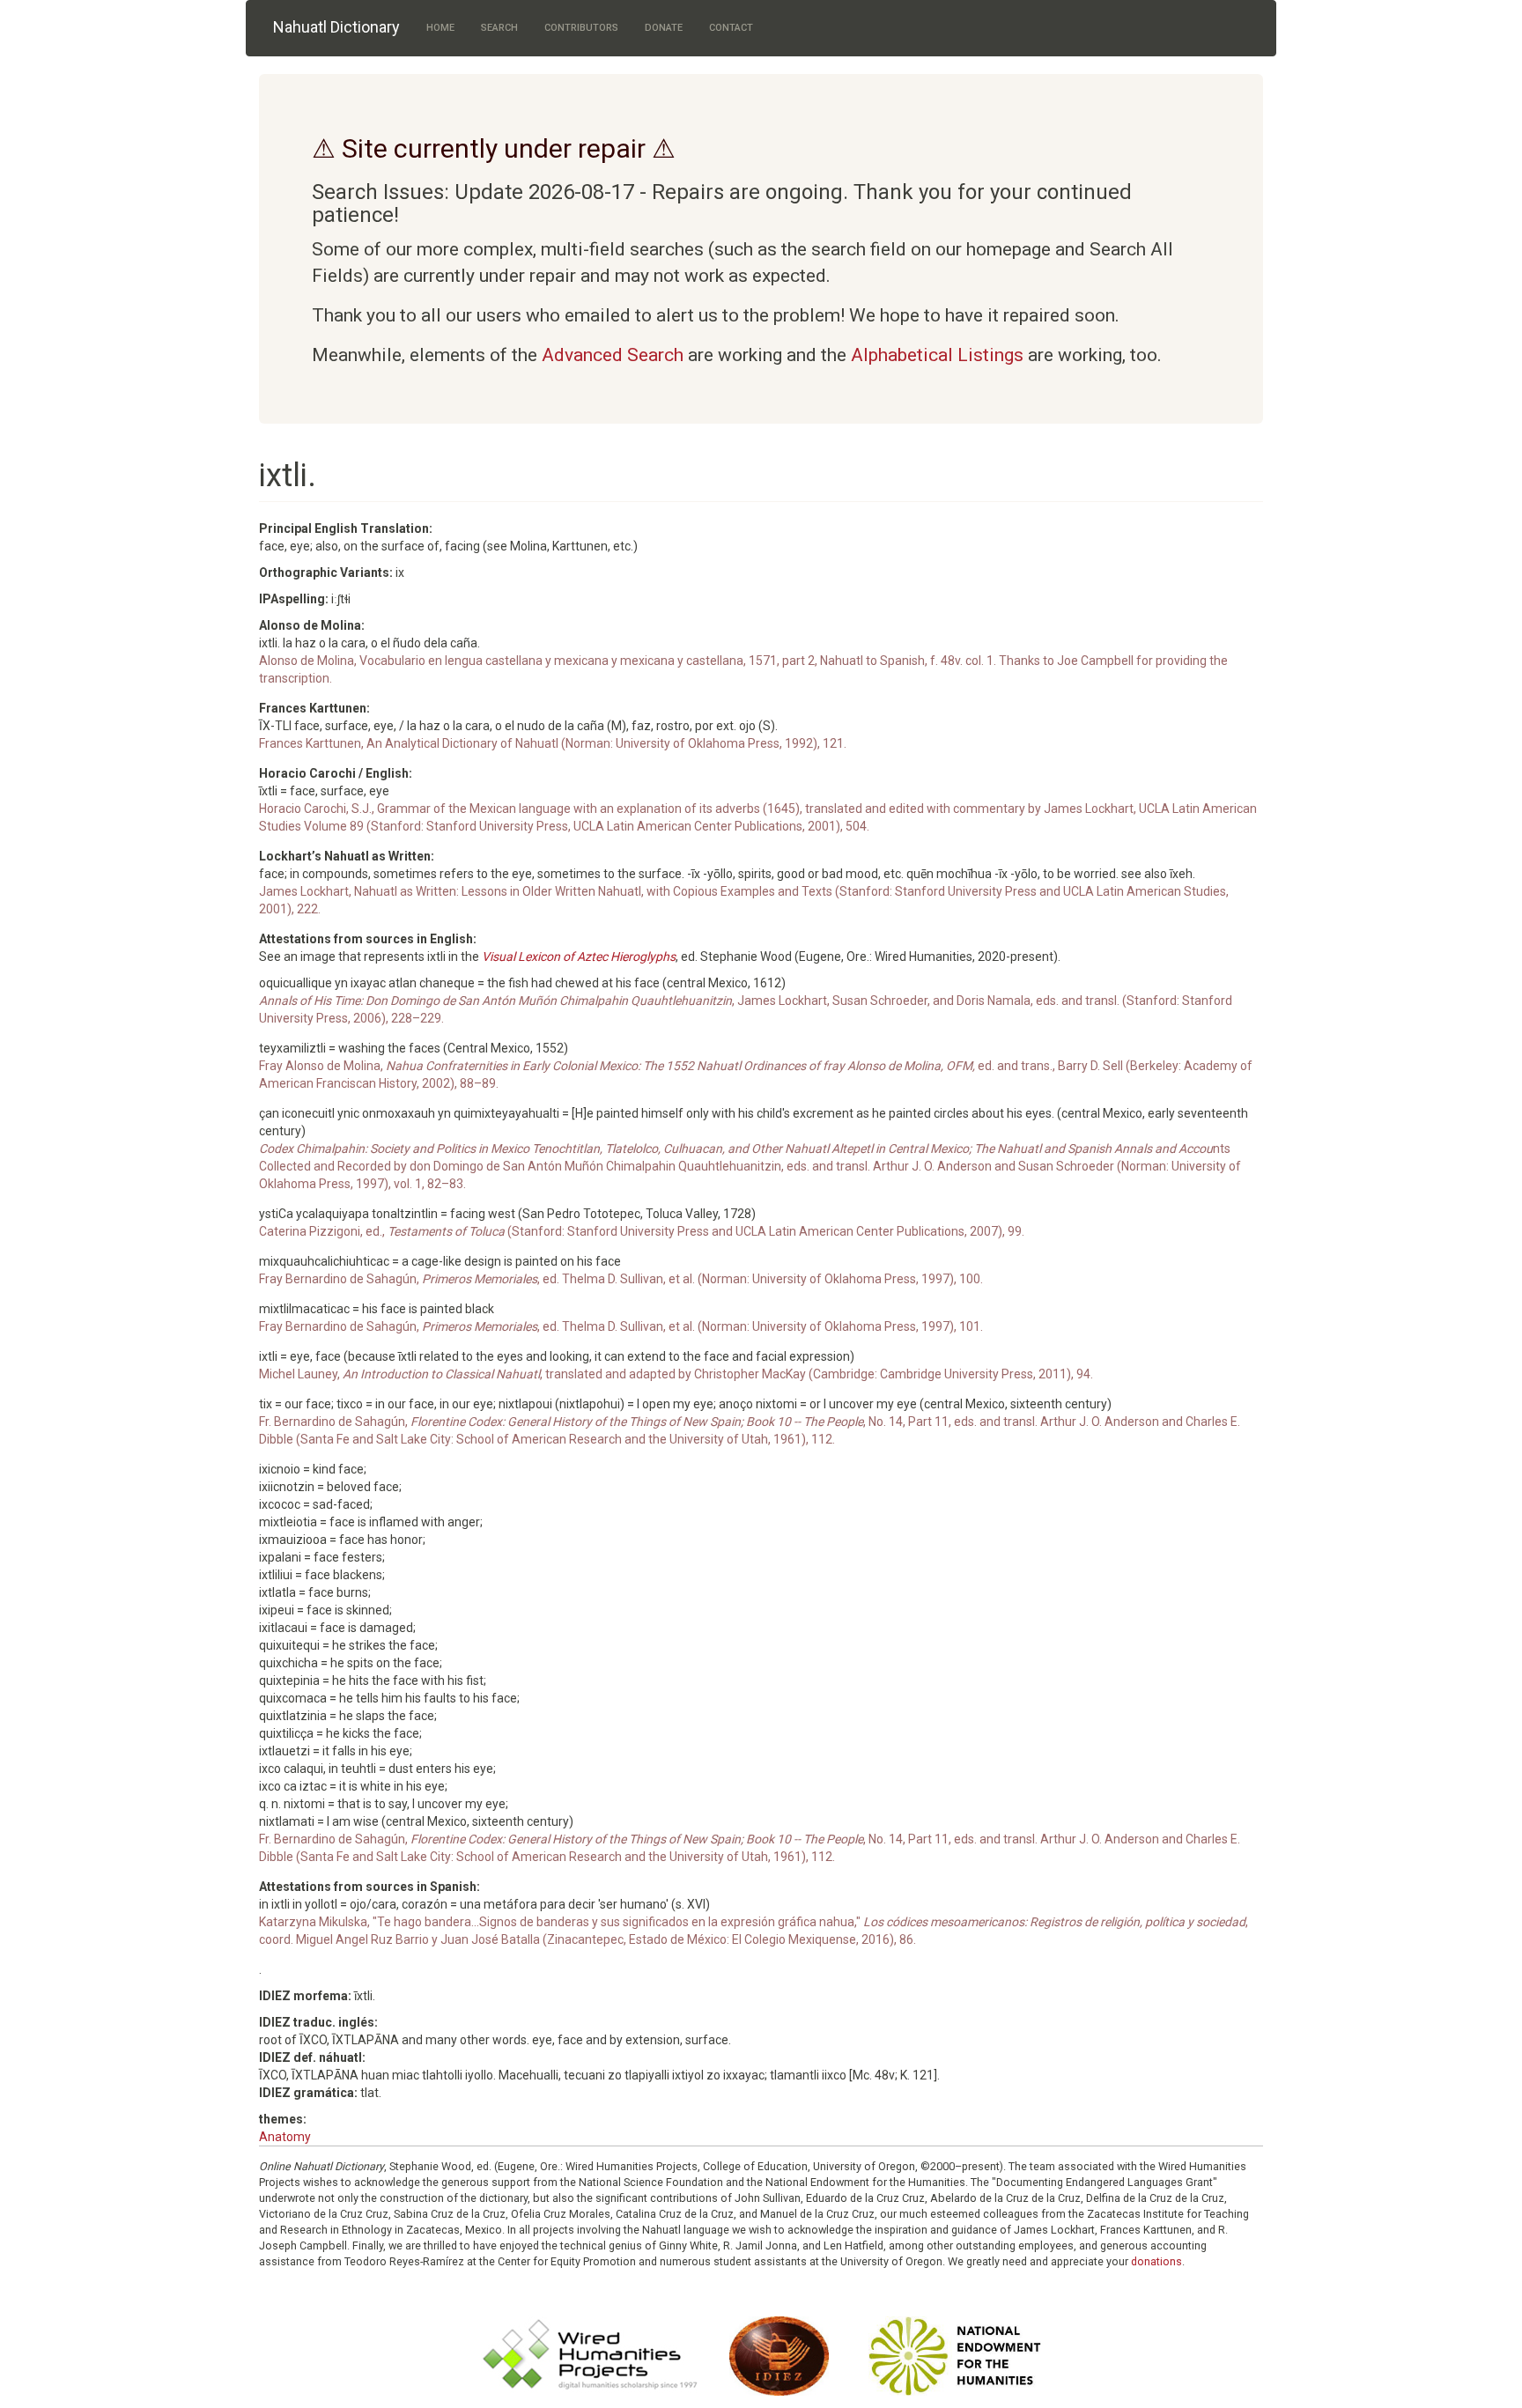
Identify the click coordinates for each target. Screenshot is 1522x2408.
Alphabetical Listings (937, 355)
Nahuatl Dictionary (336, 27)
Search (499, 28)
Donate (664, 28)
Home (440, 28)
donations (1156, 2261)
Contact (731, 28)
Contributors (581, 28)
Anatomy (285, 2137)
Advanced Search (613, 355)
